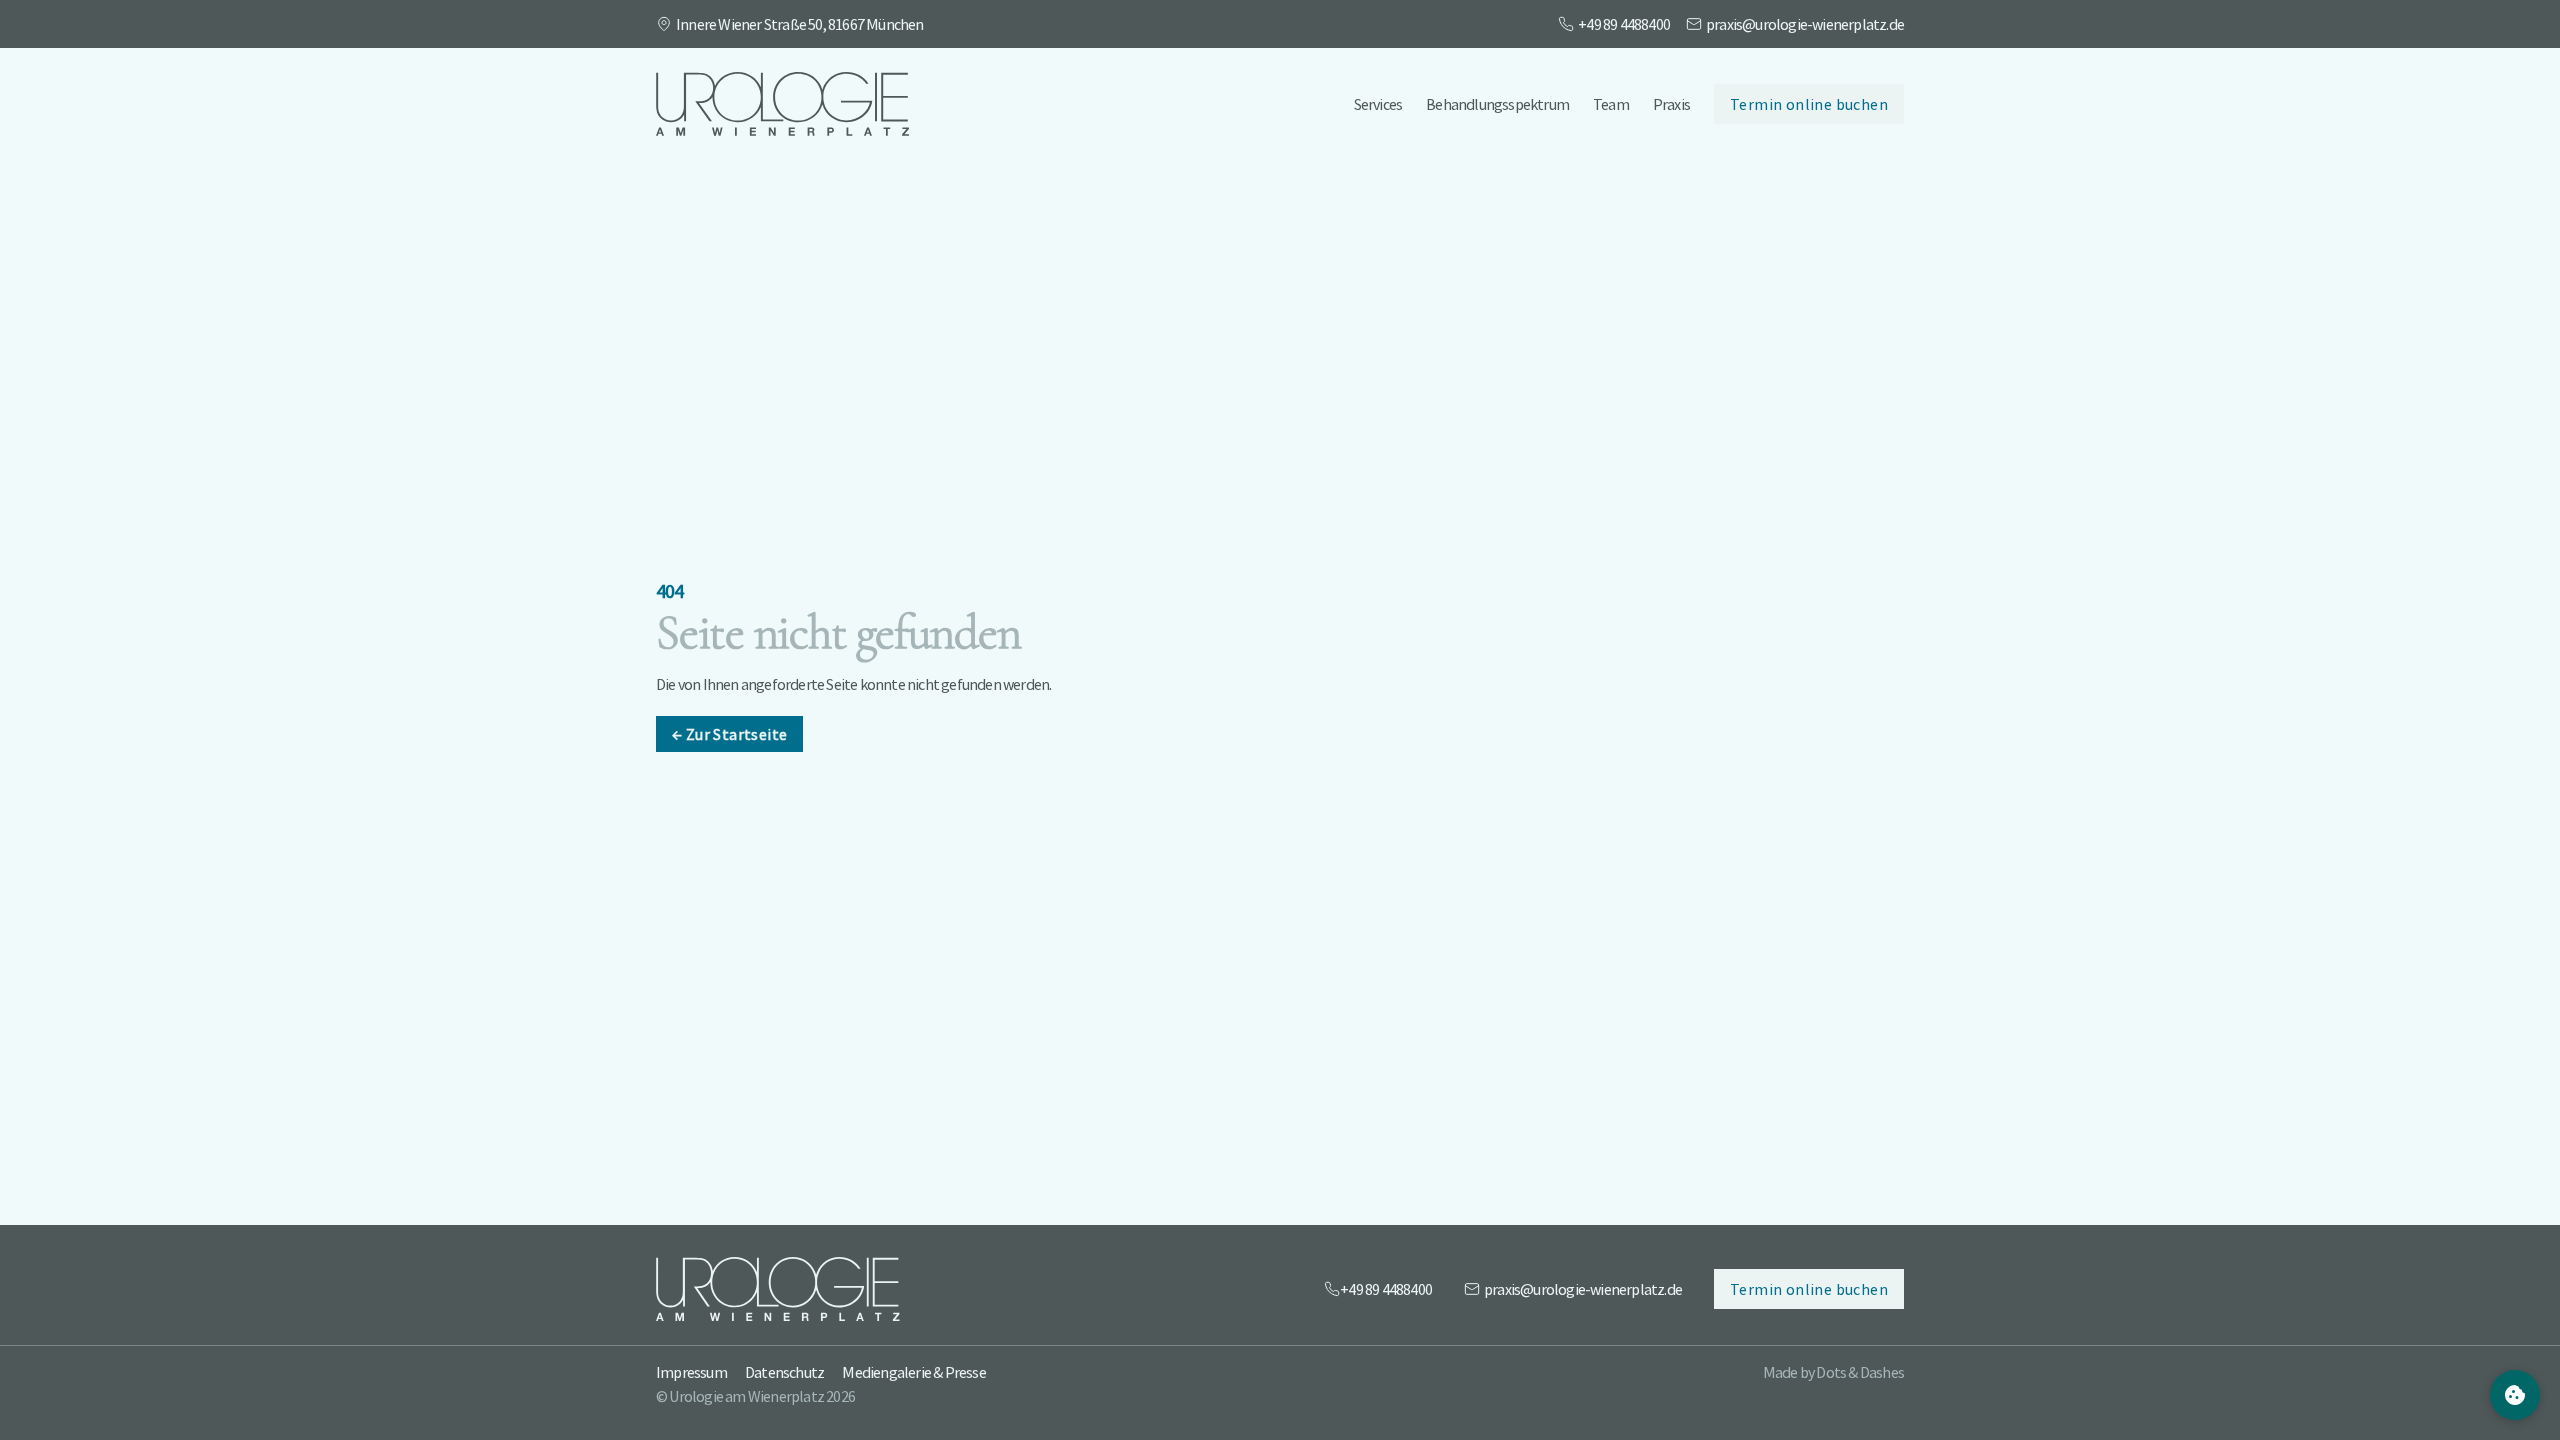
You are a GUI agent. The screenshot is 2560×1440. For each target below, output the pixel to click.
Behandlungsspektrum (1497, 104)
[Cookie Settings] (2515, 1395)
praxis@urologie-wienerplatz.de (1805, 24)
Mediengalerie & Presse (913, 1372)
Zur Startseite (729, 734)
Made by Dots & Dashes (1833, 1372)
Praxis (1671, 104)
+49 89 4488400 (1624, 24)
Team (1611, 104)
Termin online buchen (1809, 104)
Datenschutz (784, 1372)
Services (1378, 104)
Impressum (691, 1372)
